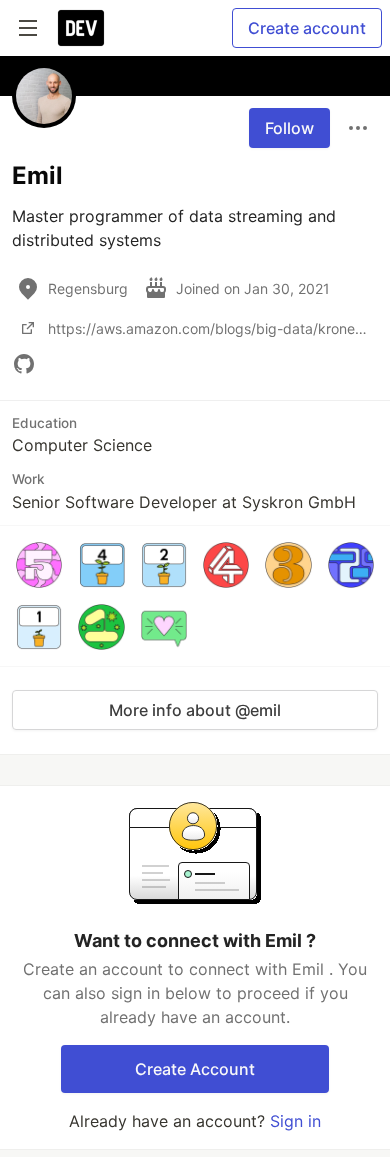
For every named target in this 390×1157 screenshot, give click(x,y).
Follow (289, 128)
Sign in (295, 1121)
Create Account (195, 1069)
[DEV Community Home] (81, 28)
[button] (39, 565)
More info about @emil (195, 710)
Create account (307, 28)
